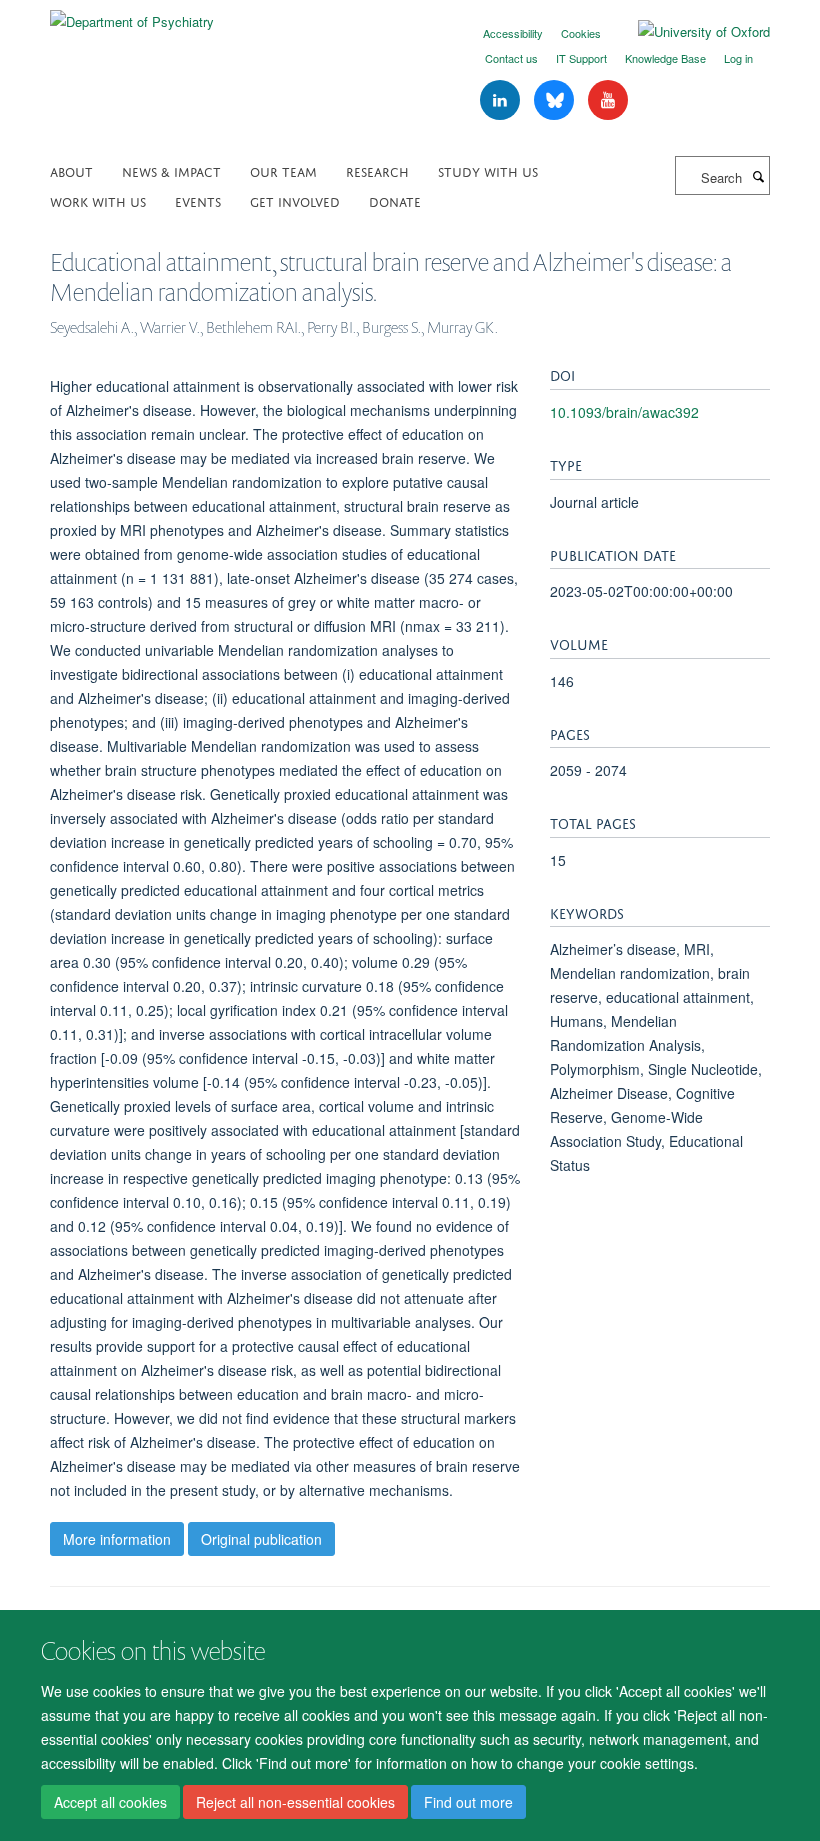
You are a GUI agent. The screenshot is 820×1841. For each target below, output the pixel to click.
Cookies (581, 33)
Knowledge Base (665, 58)
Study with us (488, 170)
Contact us (511, 58)
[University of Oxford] (689, 32)
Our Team (283, 170)
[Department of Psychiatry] (132, 14)
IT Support (581, 58)
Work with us (98, 200)
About (71, 170)
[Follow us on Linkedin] (502, 100)
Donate (395, 200)
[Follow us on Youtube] (608, 100)
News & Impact (171, 170)
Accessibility (513, 33)
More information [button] (117, 1539)
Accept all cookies (110, 1802)
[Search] (758, 176)
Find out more (468, 1802)
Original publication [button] (261, 1539)
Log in (738, 58)
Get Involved (295, 200)
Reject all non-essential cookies (295, 1802)
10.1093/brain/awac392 (624, 412)
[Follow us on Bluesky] (556, 100)
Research (377, 170)
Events (198, 200)
